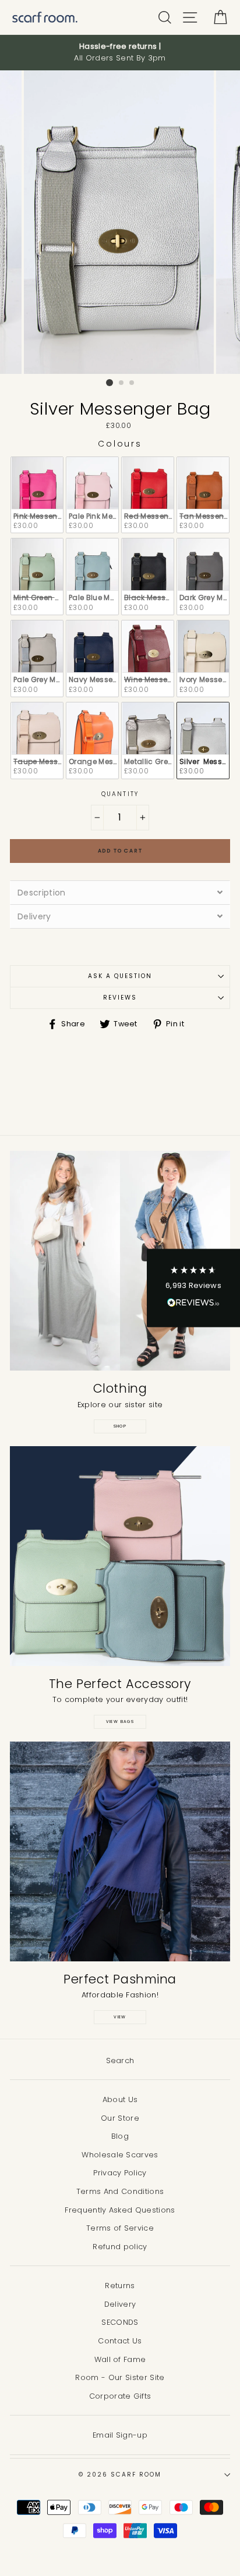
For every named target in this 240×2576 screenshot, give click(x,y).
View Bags (120, 1722)
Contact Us (120, 2341)
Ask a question (120, 976)
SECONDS (120, 2322)
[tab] (120, 892)
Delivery (120, 2304)
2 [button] (122, 383)
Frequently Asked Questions (120, 2210)
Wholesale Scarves (120, 2155)
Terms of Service (120, 2228)
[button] (193, 1288)
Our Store (120, 2118)
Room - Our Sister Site (120, 2377)
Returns (120, 2286)
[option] (120, 53)
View (120, 2017)
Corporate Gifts (120, 2396)
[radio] (37, 495)
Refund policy (120, 2247)
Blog (120, 2136)
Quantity (120, 794)
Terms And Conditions (120, 2191)
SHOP (120, 1426)
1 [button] (110, 383)
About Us (120, 2099)
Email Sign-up (120, 2435)
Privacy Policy (120, 2173)
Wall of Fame (120, 2359)
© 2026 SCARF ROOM (120, 2475)
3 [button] (132, 383)
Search (120, 2061)
